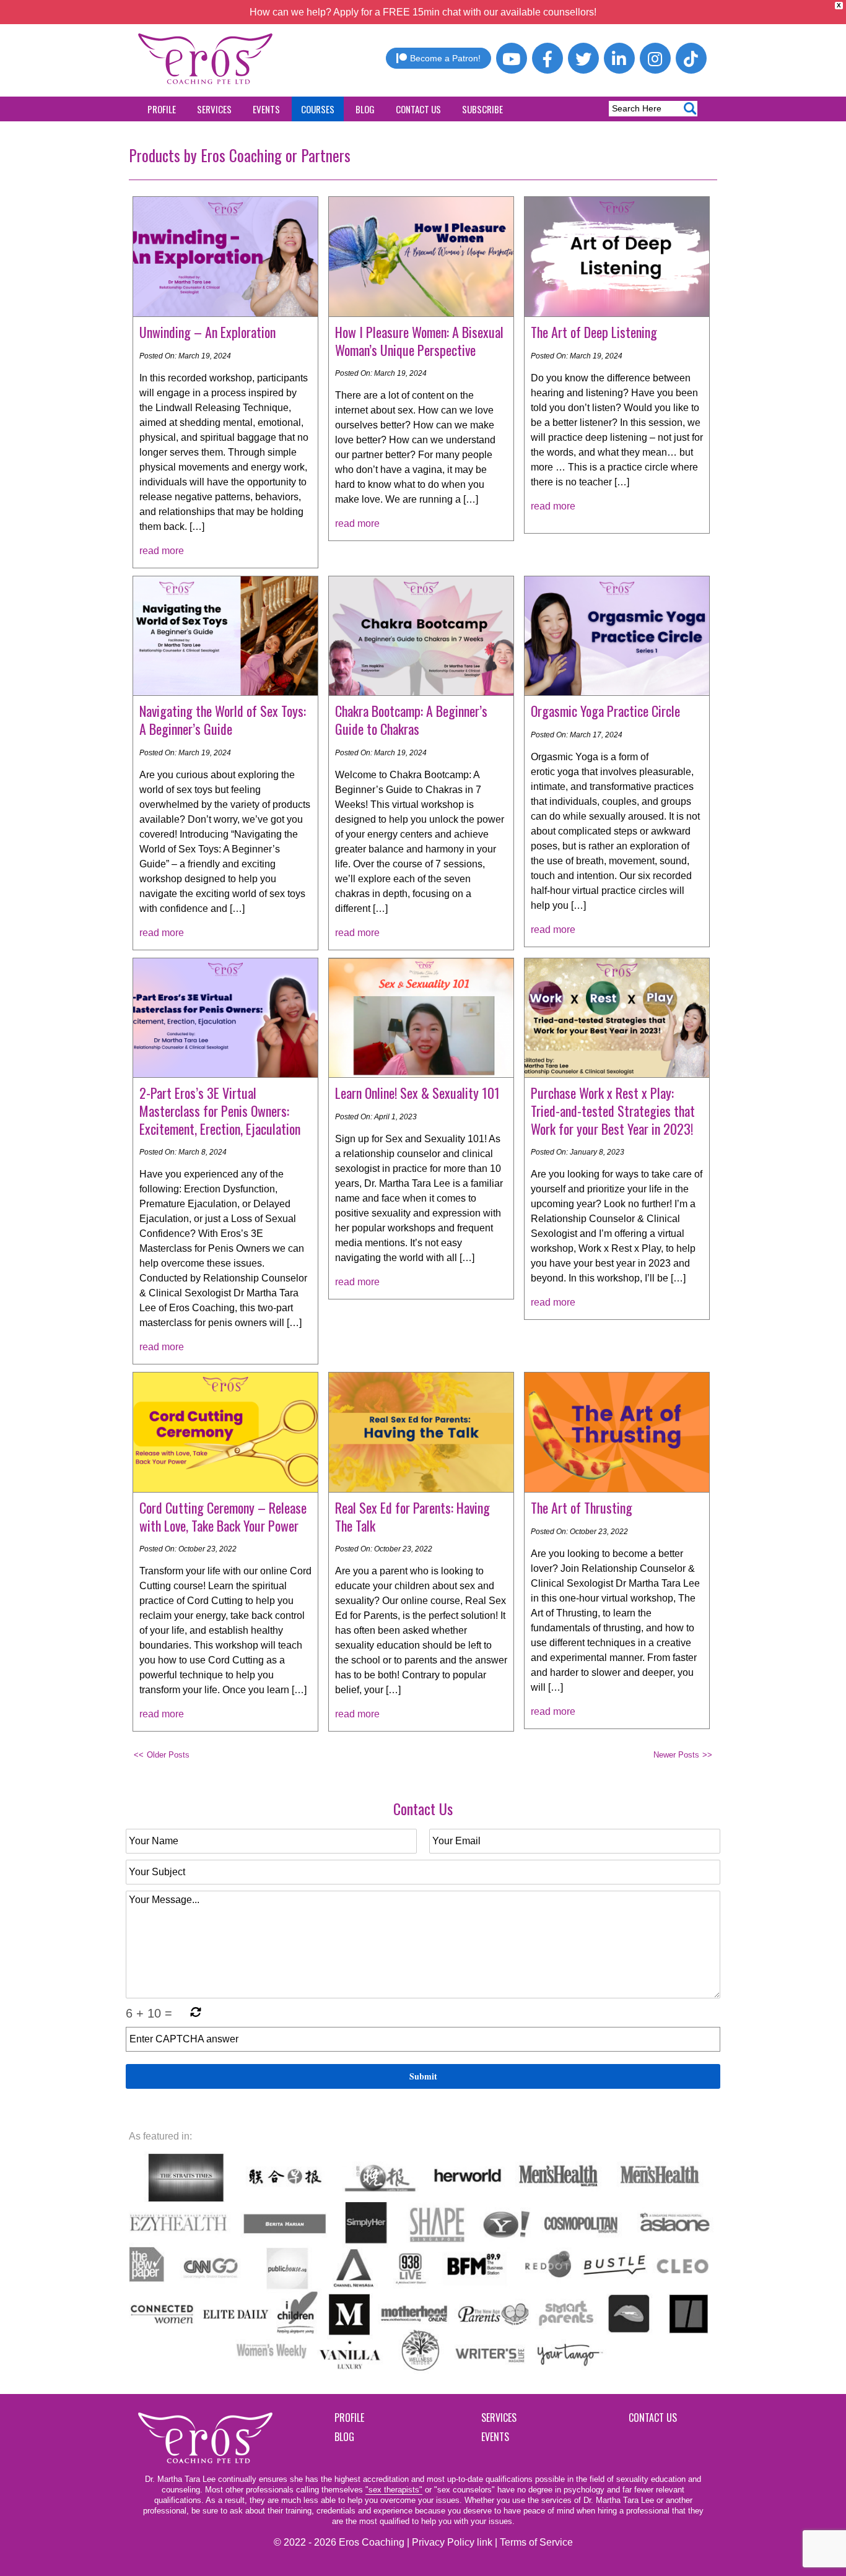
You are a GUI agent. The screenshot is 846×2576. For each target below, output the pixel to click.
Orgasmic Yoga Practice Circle (605, 711)
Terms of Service (536, 2542)
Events (266, 109)
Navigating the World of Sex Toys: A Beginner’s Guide (223, 720)
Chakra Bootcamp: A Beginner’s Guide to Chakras (411, 720)
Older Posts (168, 1755)
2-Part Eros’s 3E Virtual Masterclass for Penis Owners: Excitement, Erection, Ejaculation (220, 1110)
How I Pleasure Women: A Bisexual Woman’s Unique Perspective (419, 341)
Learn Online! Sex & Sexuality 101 (417, 1093)
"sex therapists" (394, 2490)
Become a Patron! (445, 58)
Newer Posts (676, 1755)
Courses (318, 109)
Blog (365, 109)
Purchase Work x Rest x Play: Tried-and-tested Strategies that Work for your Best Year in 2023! (613, 1110)
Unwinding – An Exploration (207, 332)
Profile (162, 109)
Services (214, 109)
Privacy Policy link (452, 2542)
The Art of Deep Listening (594, 332)
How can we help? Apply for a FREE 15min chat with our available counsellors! (423, 12)
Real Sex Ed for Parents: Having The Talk (412, 1516)
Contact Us (418, 109)
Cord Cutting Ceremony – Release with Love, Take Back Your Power (223, 1516)
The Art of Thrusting (582, 1507)
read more (162, 551)
